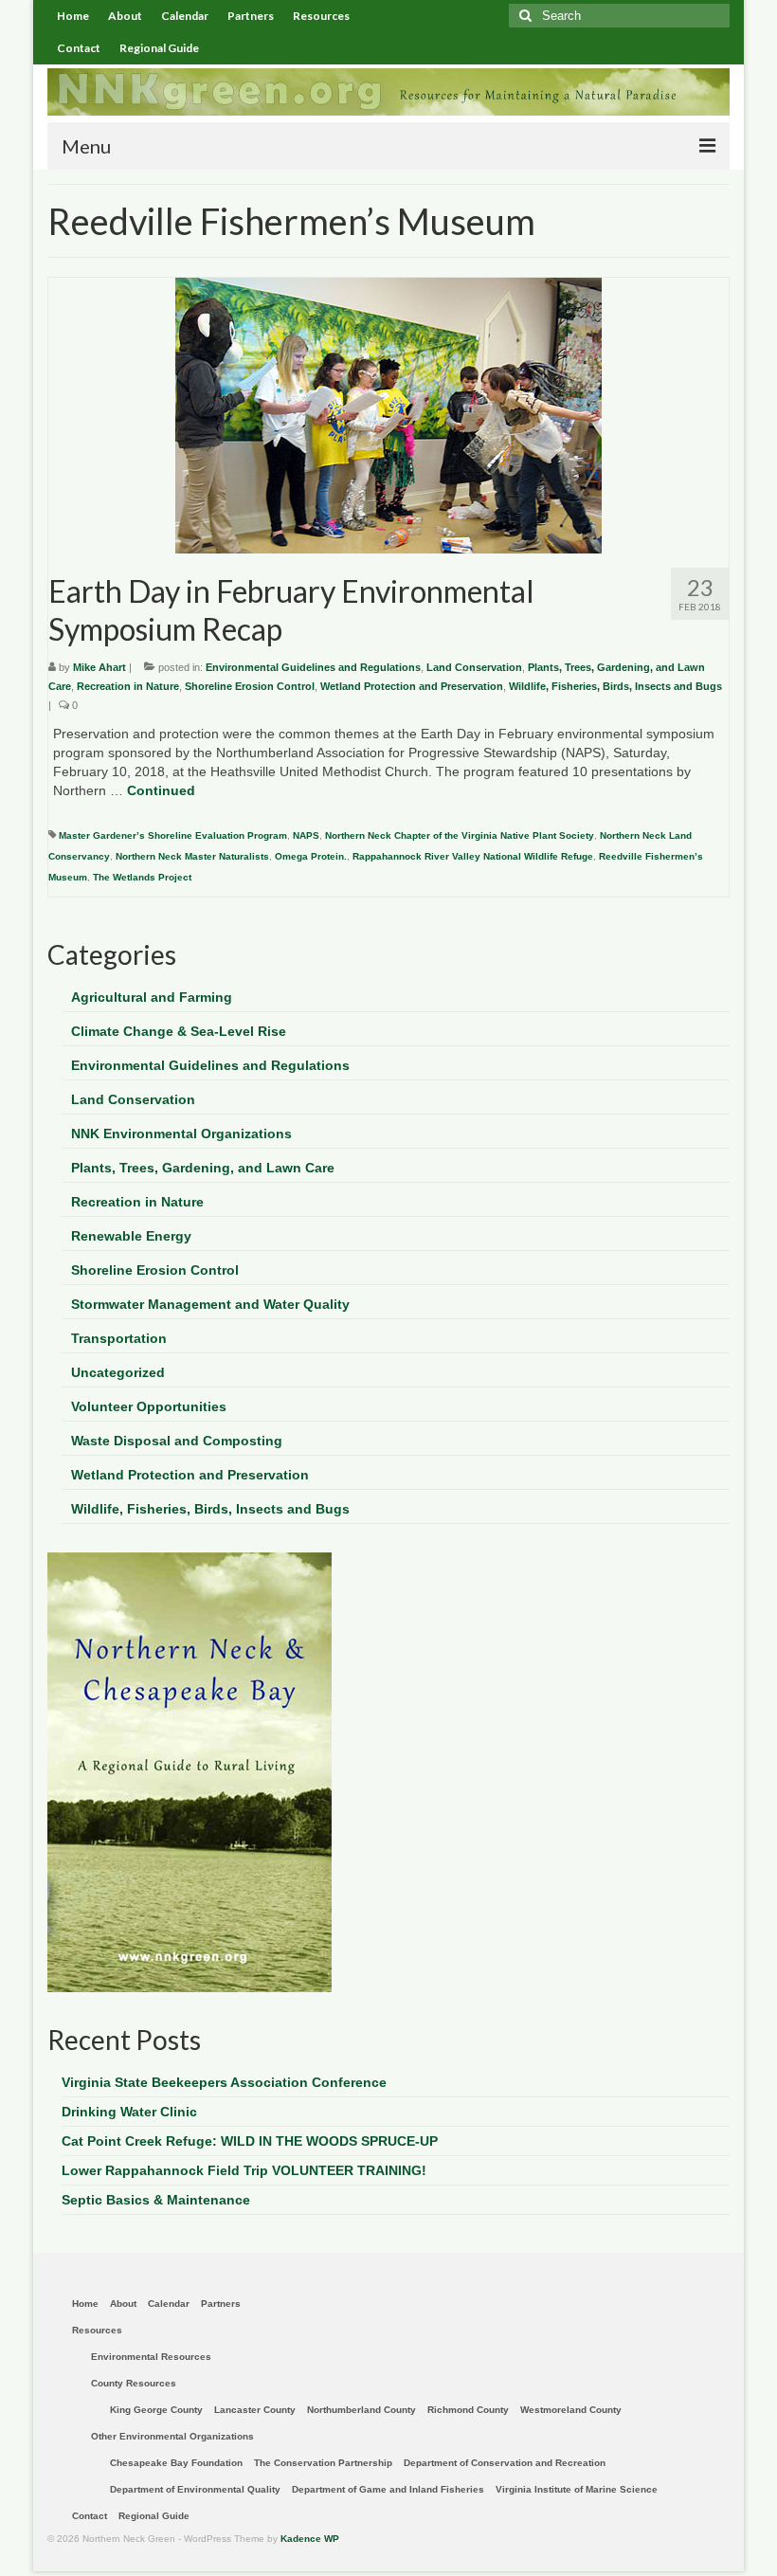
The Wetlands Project (142, 877)
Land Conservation (474, 667)
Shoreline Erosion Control (250, 686)
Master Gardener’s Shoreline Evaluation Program (173, 835)
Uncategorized (118, 1372)
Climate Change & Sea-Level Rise (179, 1031)
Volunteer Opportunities (149, 1406)
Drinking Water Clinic (129, 2112)
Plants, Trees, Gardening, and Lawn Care (203, 1168)
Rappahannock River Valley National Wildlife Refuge (473, 856)
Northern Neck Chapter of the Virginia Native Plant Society (460, 835)
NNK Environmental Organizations (181, 1134)
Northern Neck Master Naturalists (192, 856)
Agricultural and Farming (152, 997)
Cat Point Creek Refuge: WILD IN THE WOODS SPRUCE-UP (250, 2141)
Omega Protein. (311, 856)
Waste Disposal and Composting (177, 1441)
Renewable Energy (131, 1236)
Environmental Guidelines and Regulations (313, 667)
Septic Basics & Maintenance (156, 2200)
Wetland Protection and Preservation (412, 686)
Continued (161, 790)
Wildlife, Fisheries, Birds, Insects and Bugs (615, 686)
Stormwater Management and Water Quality (210, 1304)
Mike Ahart (99, 667)
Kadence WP (310, 2539)
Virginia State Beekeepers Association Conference (224, 2082)
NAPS (306, 835)
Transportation (119, 1338)
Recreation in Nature (128, 686)
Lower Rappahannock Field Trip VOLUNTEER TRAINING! (244, 2170)
